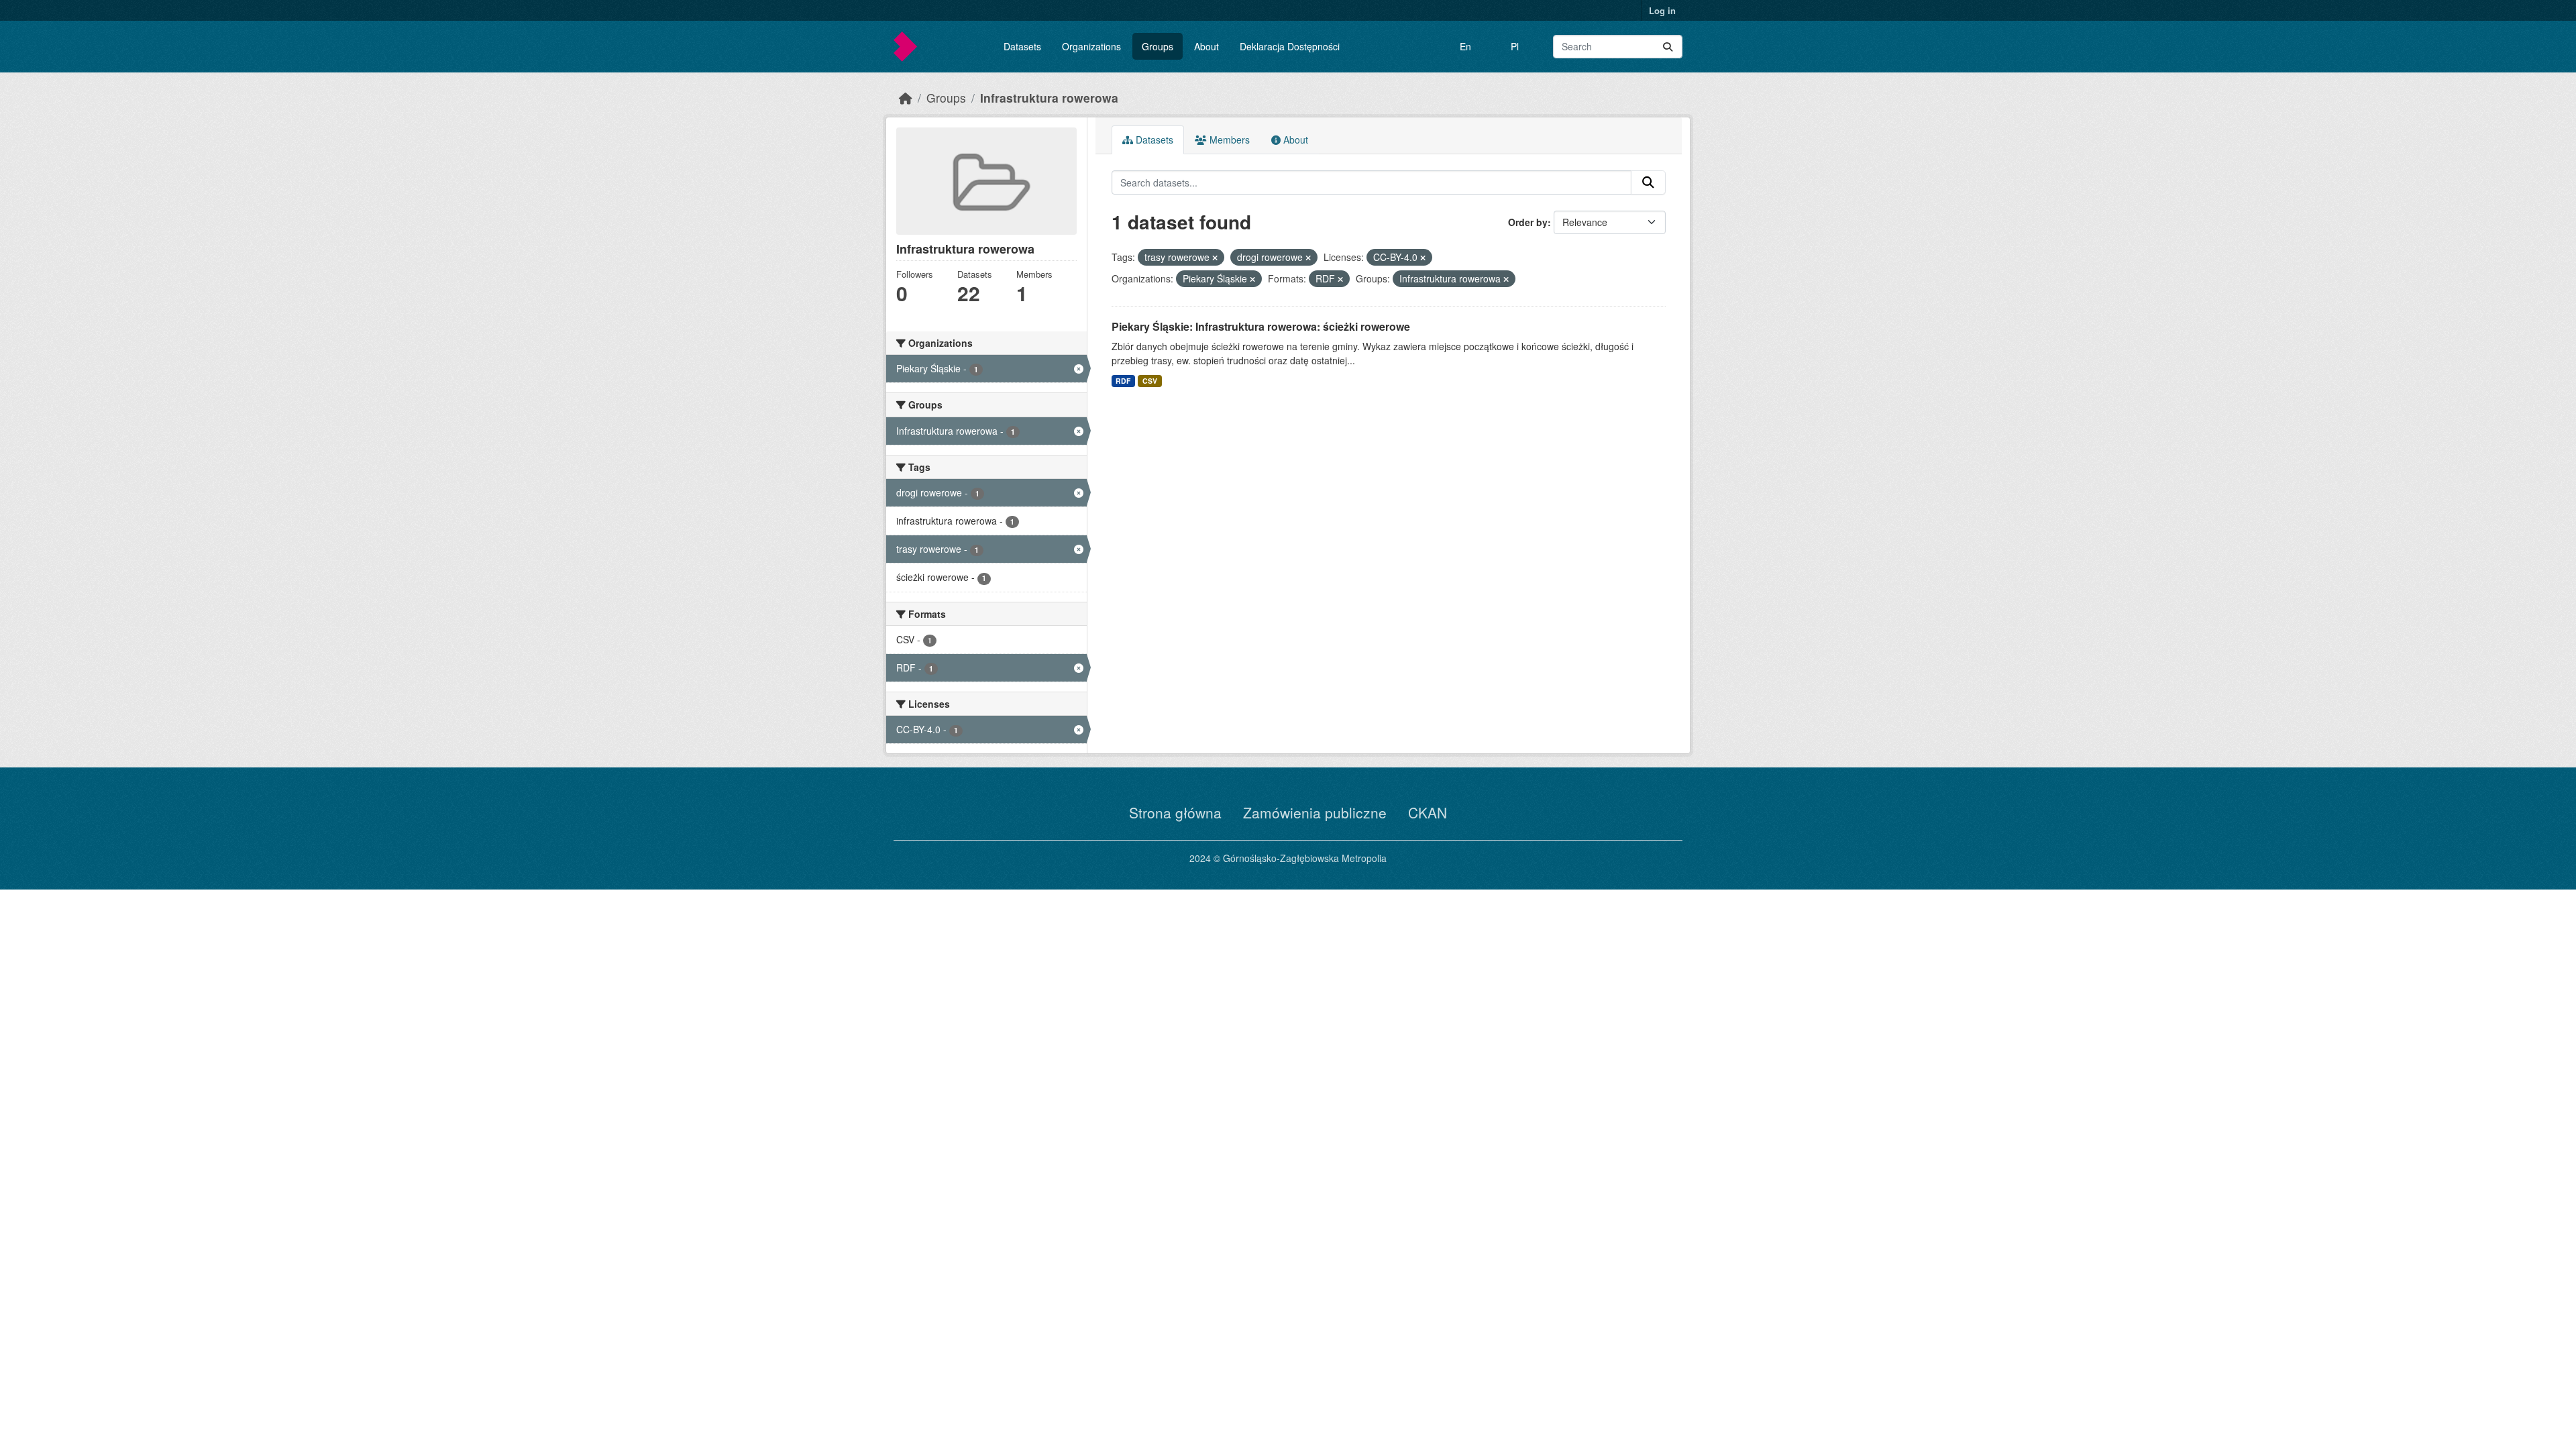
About (1206, 46)
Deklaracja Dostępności (1290, 46)
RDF (1123, 381)
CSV (1150, 381)
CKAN (1428, 812)
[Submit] (1668, 47)
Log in (1662, 10)
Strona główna (1175, 812)
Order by (1528, 222)
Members (1228, 140)
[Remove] (1215, 258)
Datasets (1022, 46)
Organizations (1091, 46)
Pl (1515, 46)
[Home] (906, 98)
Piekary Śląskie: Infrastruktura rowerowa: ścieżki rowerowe (1261, 326)
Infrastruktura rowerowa (1049, 98)
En (1465, 46)
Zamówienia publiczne (1315, 812)
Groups (1158, 46)
